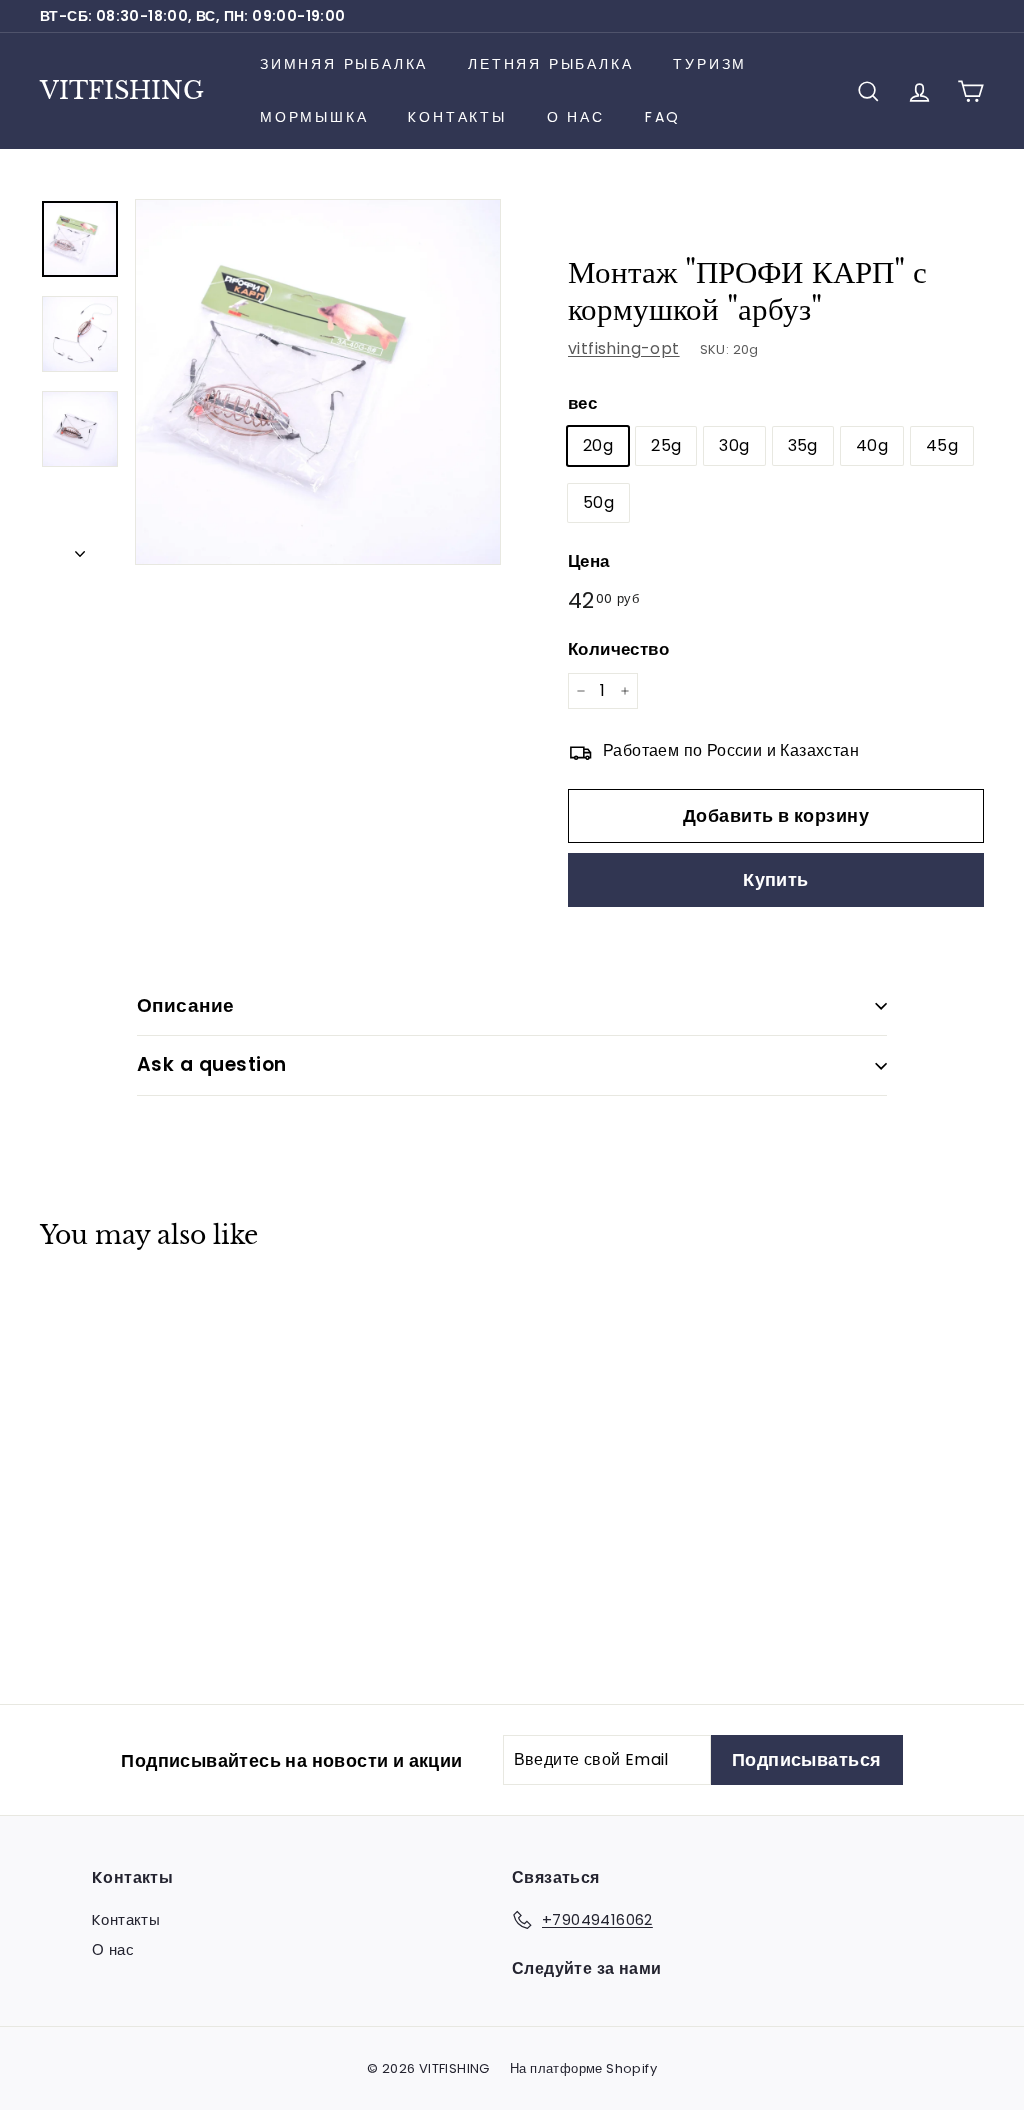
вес (582, 403)
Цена (589, 561)
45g (942, 445)
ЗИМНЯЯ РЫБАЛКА (344, 64)
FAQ (663, 117)
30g (734, 445)
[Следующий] (80, 548)
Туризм (710, 64)
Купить (776, 879)
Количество (618, 649)
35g (803, 445)
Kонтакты (457, 117)
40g (872, 445)
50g (598, 502)
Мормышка (314, 117)
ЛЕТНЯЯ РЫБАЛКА (550, 64)
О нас (576, 117)
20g (598, 445)
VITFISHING (122, 90)
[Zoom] (318, 382)
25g (666, 445)
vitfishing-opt (624, 348)
